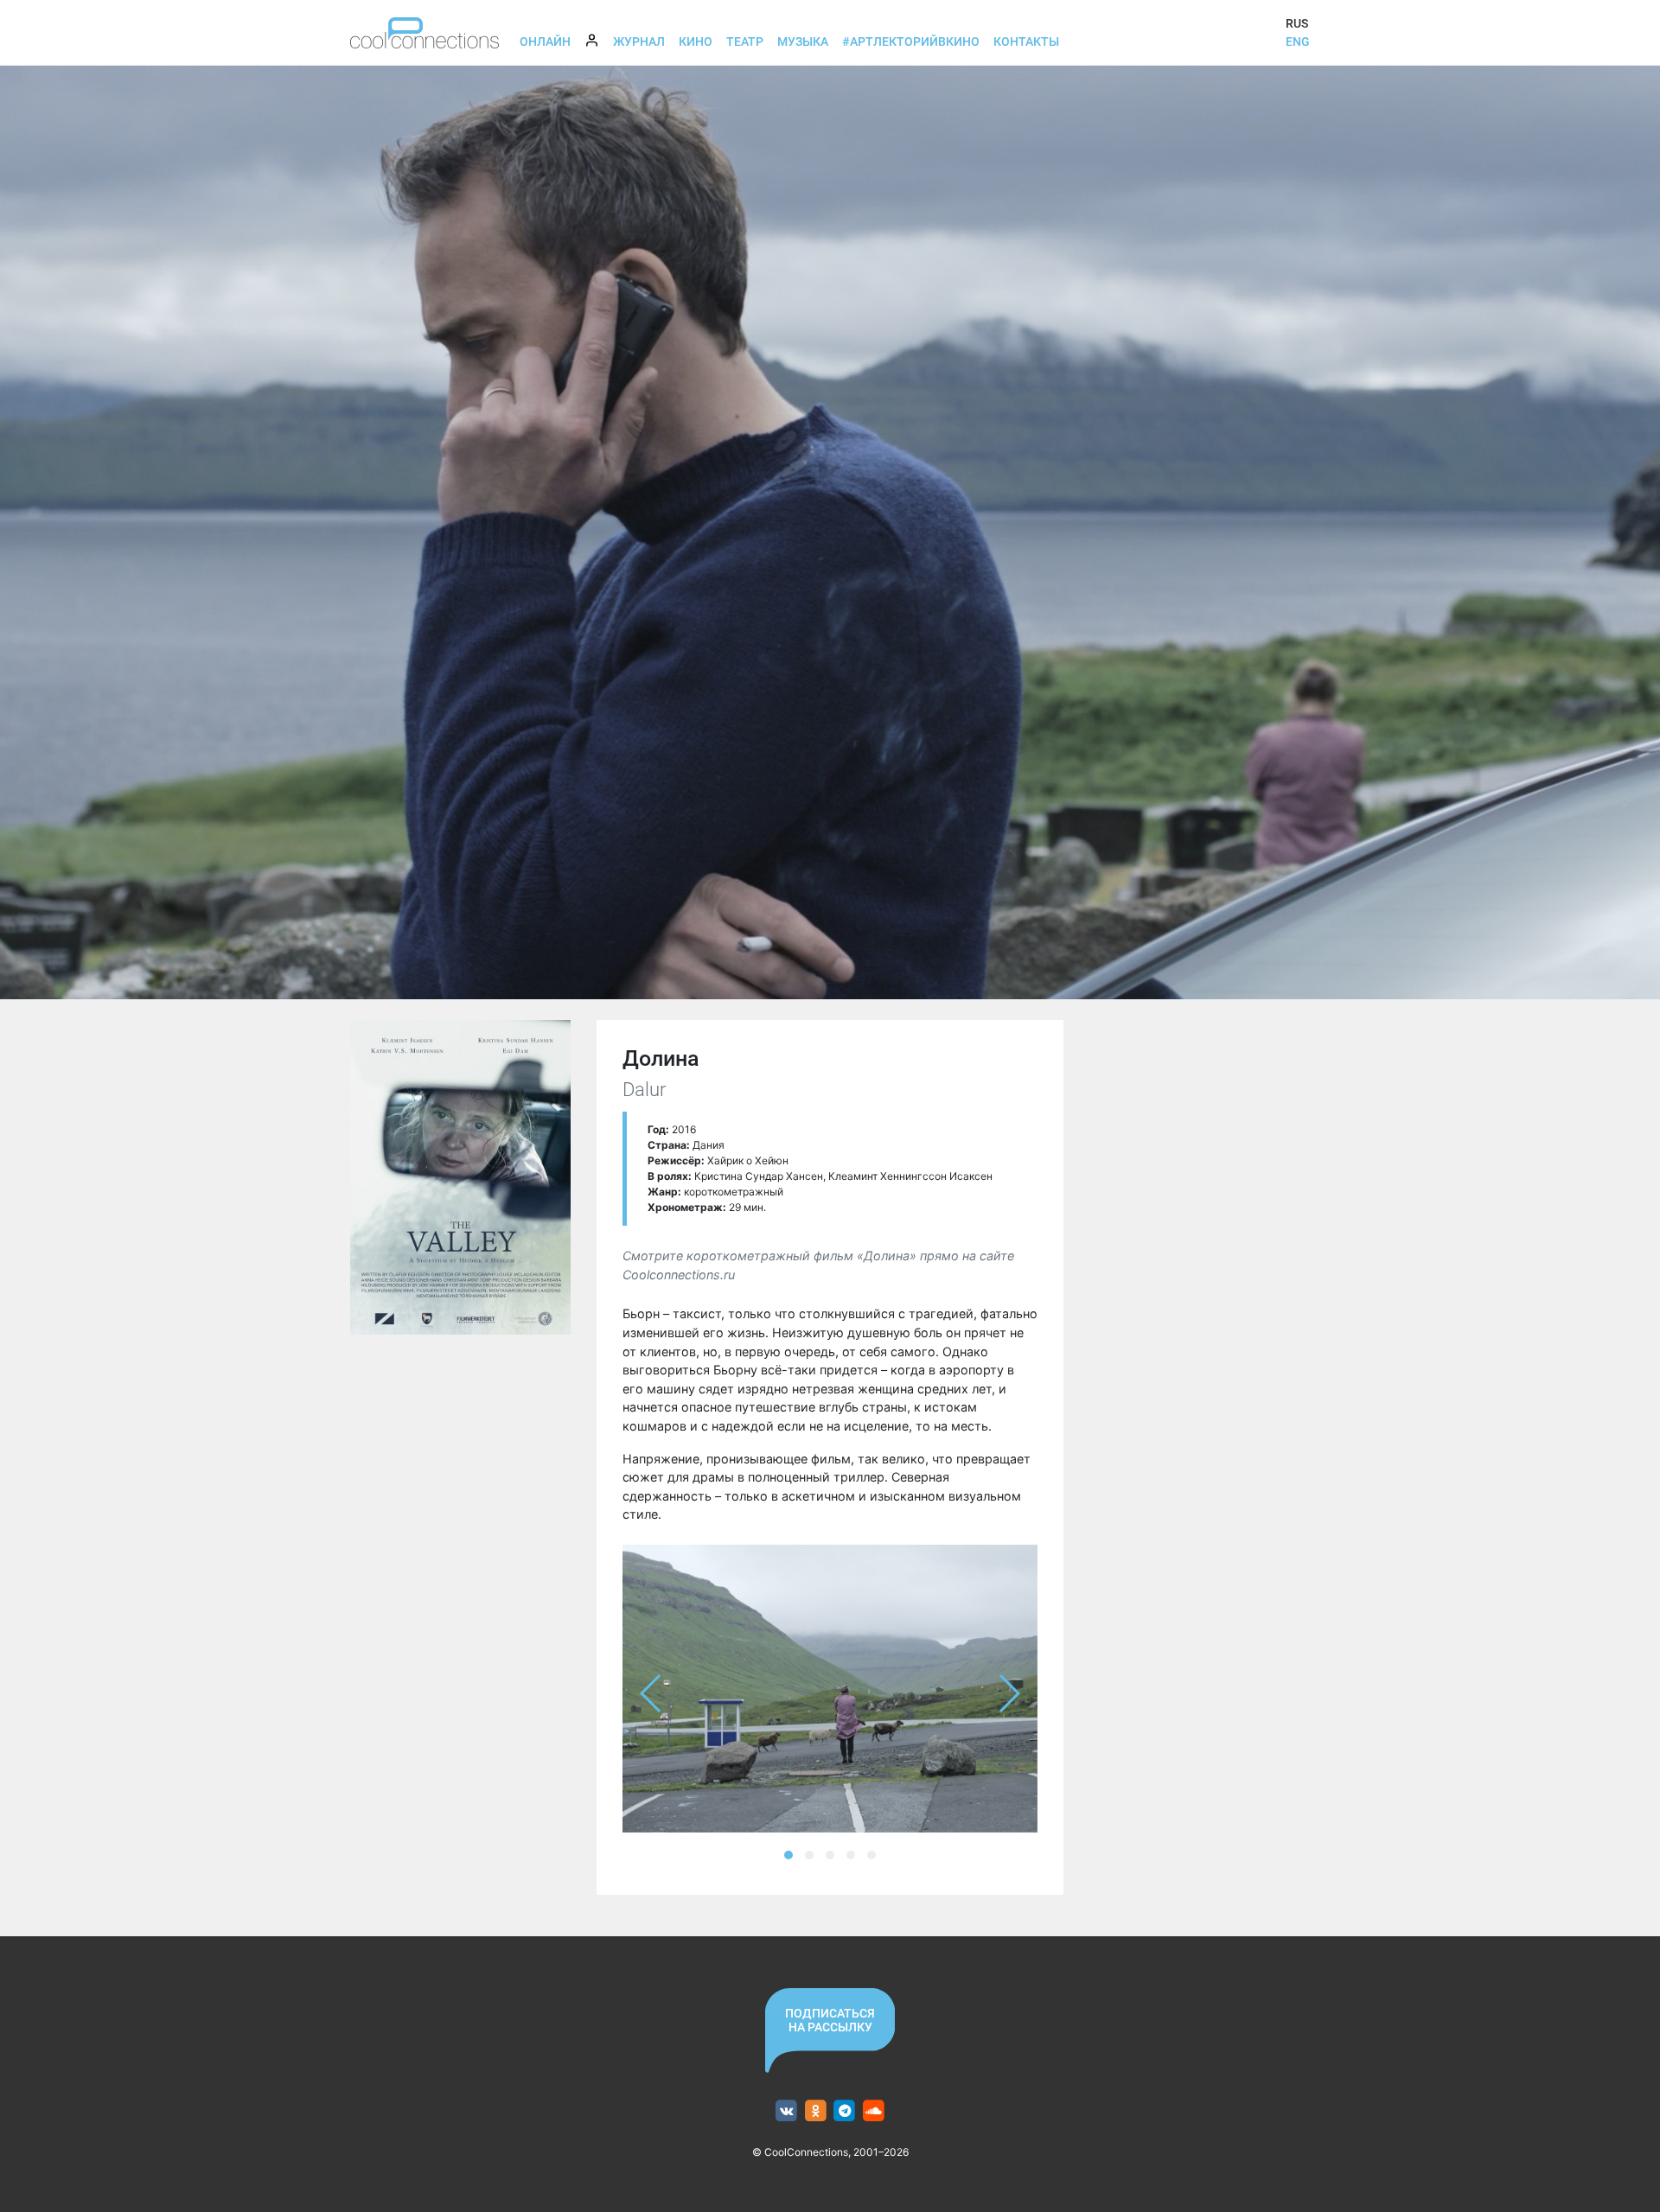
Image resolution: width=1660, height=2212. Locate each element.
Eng (1298, 41)
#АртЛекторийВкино (911, 41)
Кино (696, 41)
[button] (788, 1855)
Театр (745, 41)
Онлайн (545, 41)
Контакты (1026, 41)
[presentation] (651, 1693)
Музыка (803, 41)
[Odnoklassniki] (816, 2111)
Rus (1297, 23)
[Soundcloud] (874, 2111)
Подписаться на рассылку (830, 2020)
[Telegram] (845, 2111)
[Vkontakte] (786, 2111)
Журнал (639, 41)
